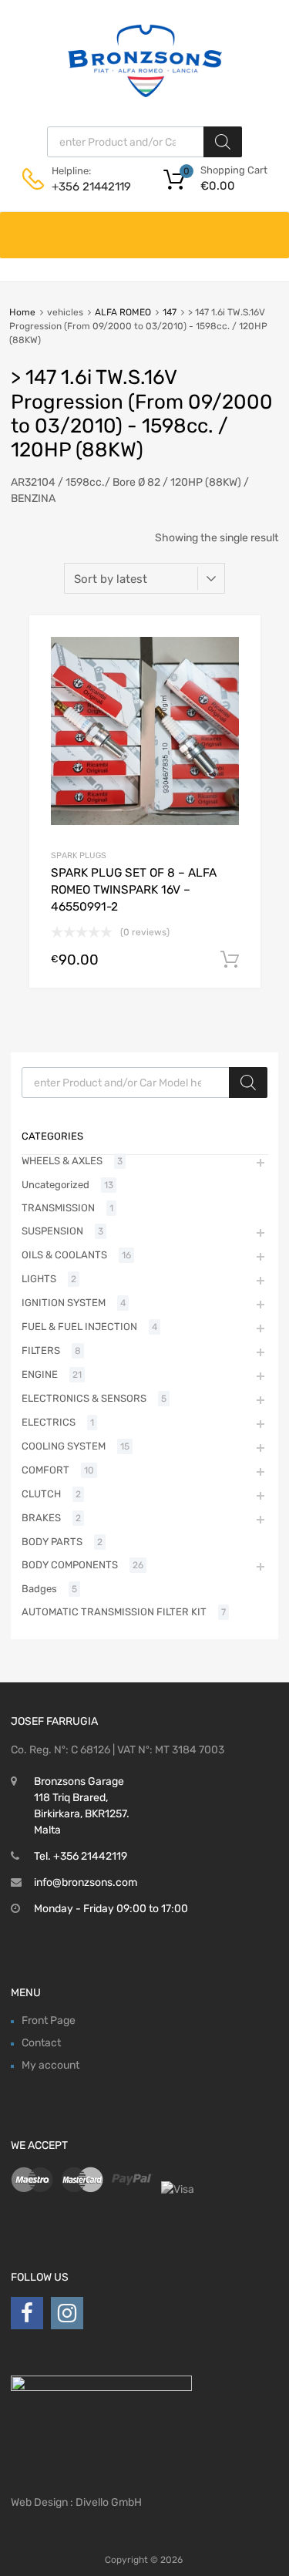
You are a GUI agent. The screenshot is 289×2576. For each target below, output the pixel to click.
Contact (41, 2043)
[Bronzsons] (145, 93)
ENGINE (40, 1374)
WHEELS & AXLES (62, 1161)
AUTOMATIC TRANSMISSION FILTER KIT (114, 1612)
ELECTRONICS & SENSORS (84, 1398)
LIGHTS (39, 1279)
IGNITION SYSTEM (64, 1303)
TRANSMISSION (58, 1208)
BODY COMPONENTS (70, 1565)
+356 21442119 (89, 187)
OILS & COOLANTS (64, 1255)
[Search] (223, 142)
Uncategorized (55, 1185)
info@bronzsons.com (86, 1882)
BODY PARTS (52, 1542)
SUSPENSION (52, 1231)
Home (22, 312)
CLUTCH (41, 1494)
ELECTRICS (49, 1422)
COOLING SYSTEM (64, 1446)
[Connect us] (27, 2313)
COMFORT (45, 1470)
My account (50, 2065)
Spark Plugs (79, 855)
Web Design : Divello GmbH (76, 2502)
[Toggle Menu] (269, 227)
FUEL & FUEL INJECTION (79, 1327)
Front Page (49, 2020)
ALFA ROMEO (123, 312)
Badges (39, 1589)
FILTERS (41, 1350)
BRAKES (41, 1518)
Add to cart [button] (230, 960)
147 (170, 312)
